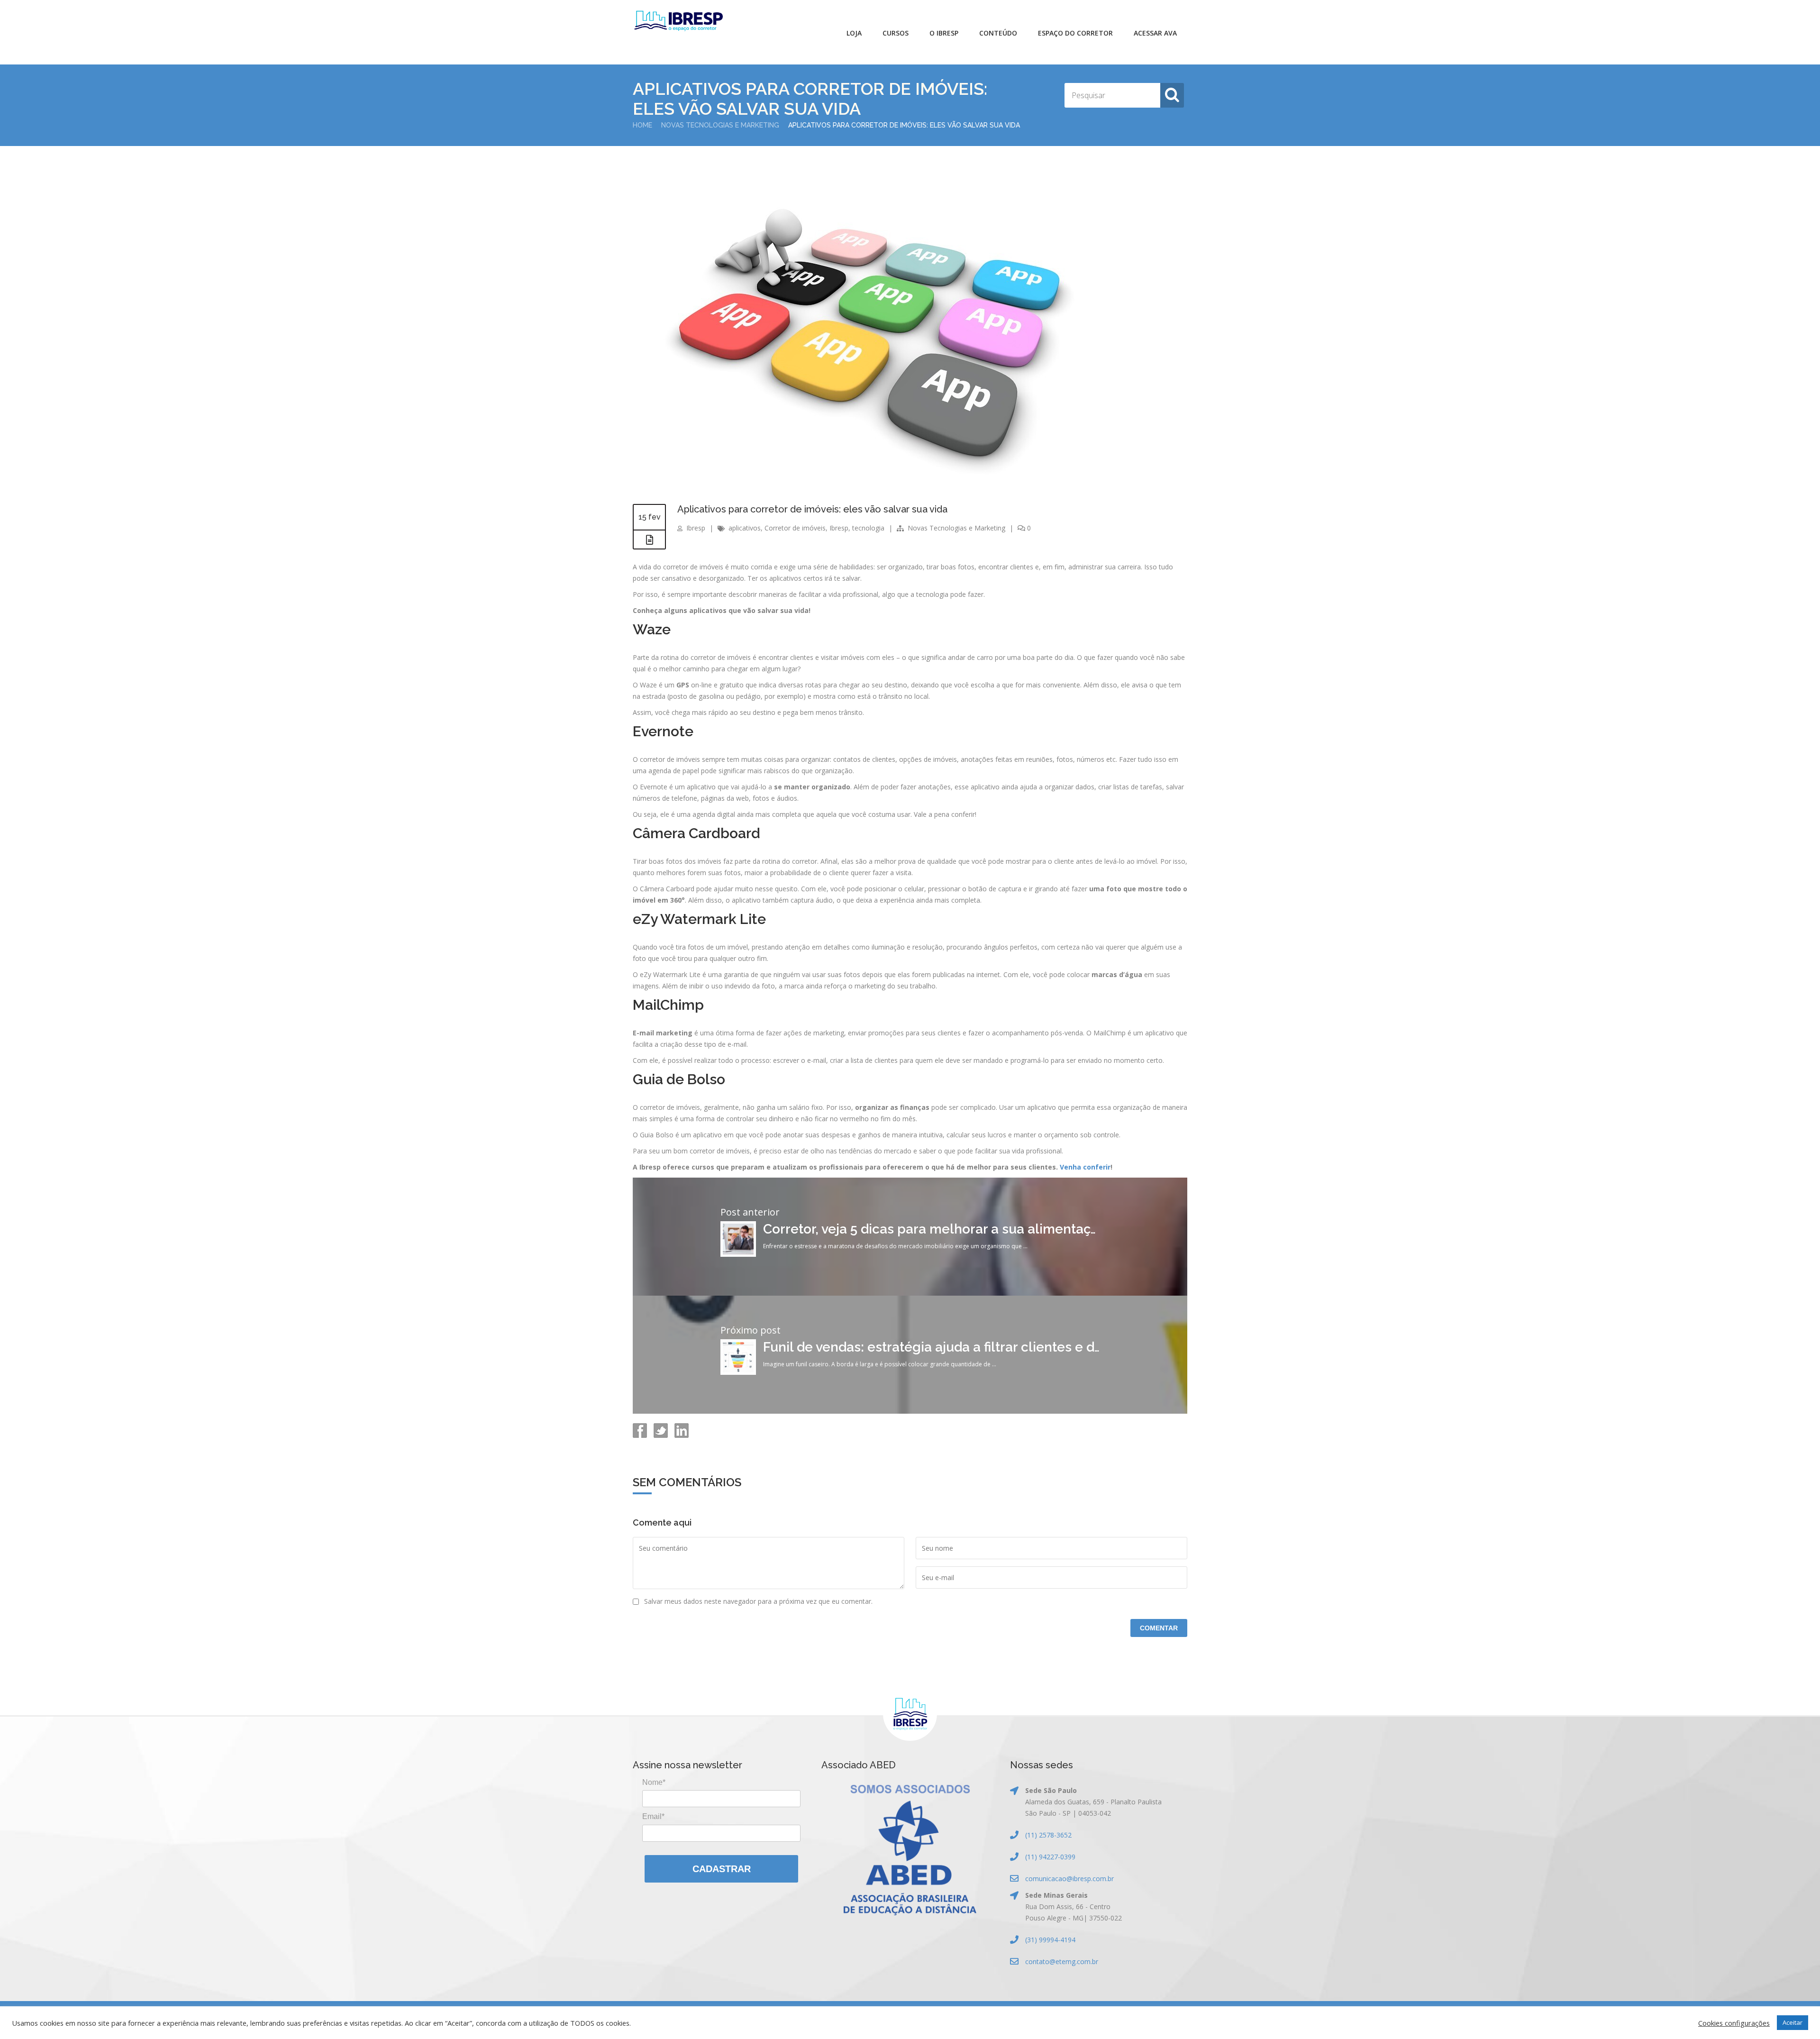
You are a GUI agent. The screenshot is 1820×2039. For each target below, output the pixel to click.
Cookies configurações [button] (1734, 2023)
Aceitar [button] (1793, 2022)
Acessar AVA (1155, 33)
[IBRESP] (678, 21)
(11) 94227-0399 (1050, 1857)
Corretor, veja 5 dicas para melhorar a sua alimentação (935, 1229)
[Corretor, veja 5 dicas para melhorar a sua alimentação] (738, 1254)
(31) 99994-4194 (1050, 1940)
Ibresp (696, 528)
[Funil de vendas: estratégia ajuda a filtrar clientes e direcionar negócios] (738, 1372)
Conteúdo (998, 33)
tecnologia (868, 528)
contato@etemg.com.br (1062, 1961)
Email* (653, 1816)
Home (642, 125)
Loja (854, 33)
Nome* (654, 1782)
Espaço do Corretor (1075, 33)
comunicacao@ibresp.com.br (1069, 1879)
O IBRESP (944, 33)
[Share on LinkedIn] (681, 1435)
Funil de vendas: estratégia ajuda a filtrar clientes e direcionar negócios (987, 1347)
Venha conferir (1085, 1167)
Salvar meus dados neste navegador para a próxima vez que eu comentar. (758, 1601)
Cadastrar (722, 1869)
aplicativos (745, 528)
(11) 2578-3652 (1048, 1835)
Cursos (896, 33)
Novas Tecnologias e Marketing (720, 125)
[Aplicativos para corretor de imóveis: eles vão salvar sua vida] (860, 487)
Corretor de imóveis (795, 528)
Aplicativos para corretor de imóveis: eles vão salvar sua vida (812, 509)
